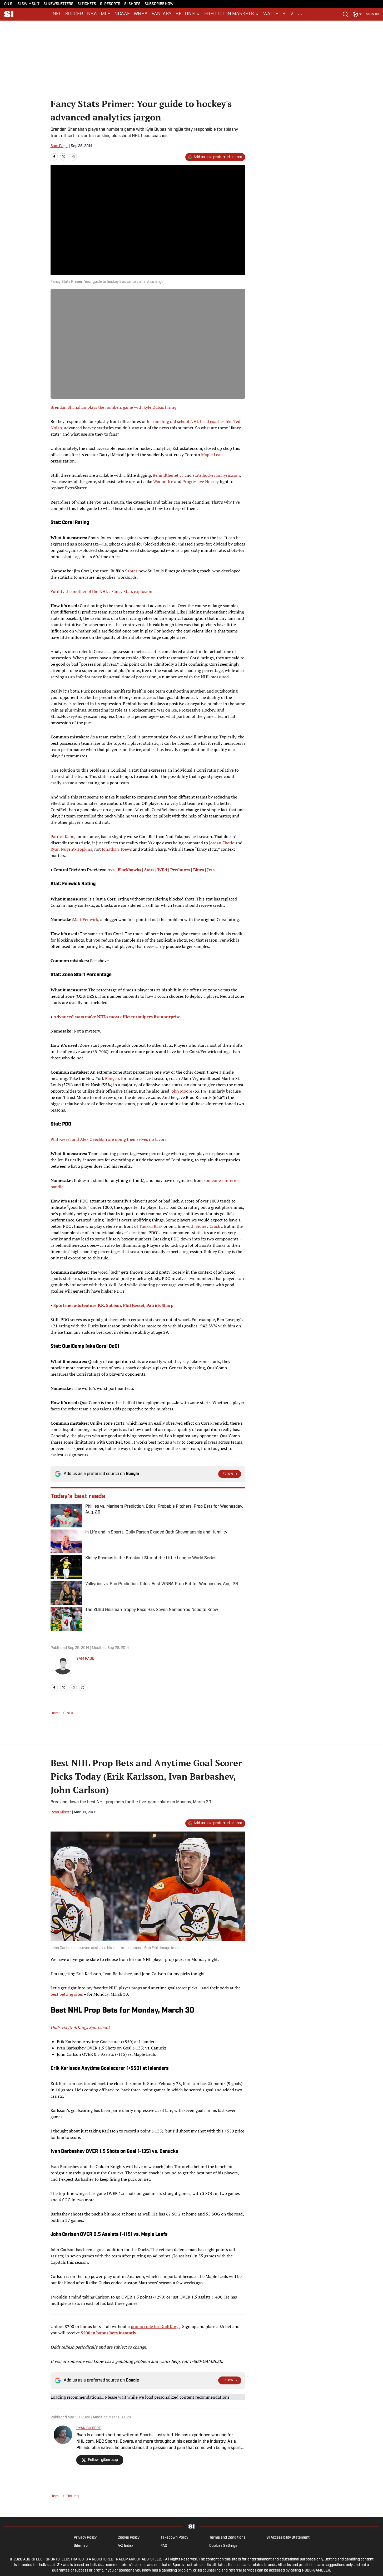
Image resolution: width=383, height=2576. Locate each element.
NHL (70, 1713)
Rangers (113, 1078)
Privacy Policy (85, 2538)
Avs (111, 870)
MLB (106, 14)
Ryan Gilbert (61, 1812)
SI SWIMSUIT (28, 4)
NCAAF (122, 14)
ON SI (9, 4)
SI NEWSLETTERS (58, 4)
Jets (211, 870)
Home (56, 1713)
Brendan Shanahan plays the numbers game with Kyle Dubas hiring (113, 407)
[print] (83, 1688)
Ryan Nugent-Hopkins (71, 849)
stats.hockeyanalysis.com (216, 475)
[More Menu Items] (300, 14)
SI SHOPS (132, 4)
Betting (73, 2496)
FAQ (164, 2546)
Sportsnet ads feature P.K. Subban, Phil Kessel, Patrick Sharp (113, 1305)
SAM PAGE (85, 1659)
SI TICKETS (87, 4)
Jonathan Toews (117, 849)
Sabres (131, 571)
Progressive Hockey (201, 481)
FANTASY (162, 14)
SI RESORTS (110, 4)
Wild (162, 870)
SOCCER (74, 14)
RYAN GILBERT (89, 2428)
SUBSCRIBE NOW (159, 4)
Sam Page (59, 146)
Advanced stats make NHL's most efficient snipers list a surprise (117, 1017)
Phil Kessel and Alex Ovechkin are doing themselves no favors (108, 1139)
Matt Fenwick (85, 919)
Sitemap (81, 2546)
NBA (92, 14)
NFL (57, 14)
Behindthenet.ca (168, 475)
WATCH (271, 14)
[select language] (357, 14)
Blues (199, 870)
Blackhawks (129, 870)
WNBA (141, 14)
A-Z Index (125, 2546)
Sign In (372, 14)
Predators (180, 870)
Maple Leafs (212, 455)
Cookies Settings (223, 2546)
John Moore (181, 1091)
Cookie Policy (129, 2538)
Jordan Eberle (222, 843)
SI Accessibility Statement (288, 2538)
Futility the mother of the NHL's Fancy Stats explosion (101, 591)
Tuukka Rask (151, 1226)
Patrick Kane (62, 836)
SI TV (288, 14)
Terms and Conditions (227, 2538)
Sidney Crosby (209, 1226)
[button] (188, 14)
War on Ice (163, 481)
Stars (149, 870)
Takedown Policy (174, 2538)
